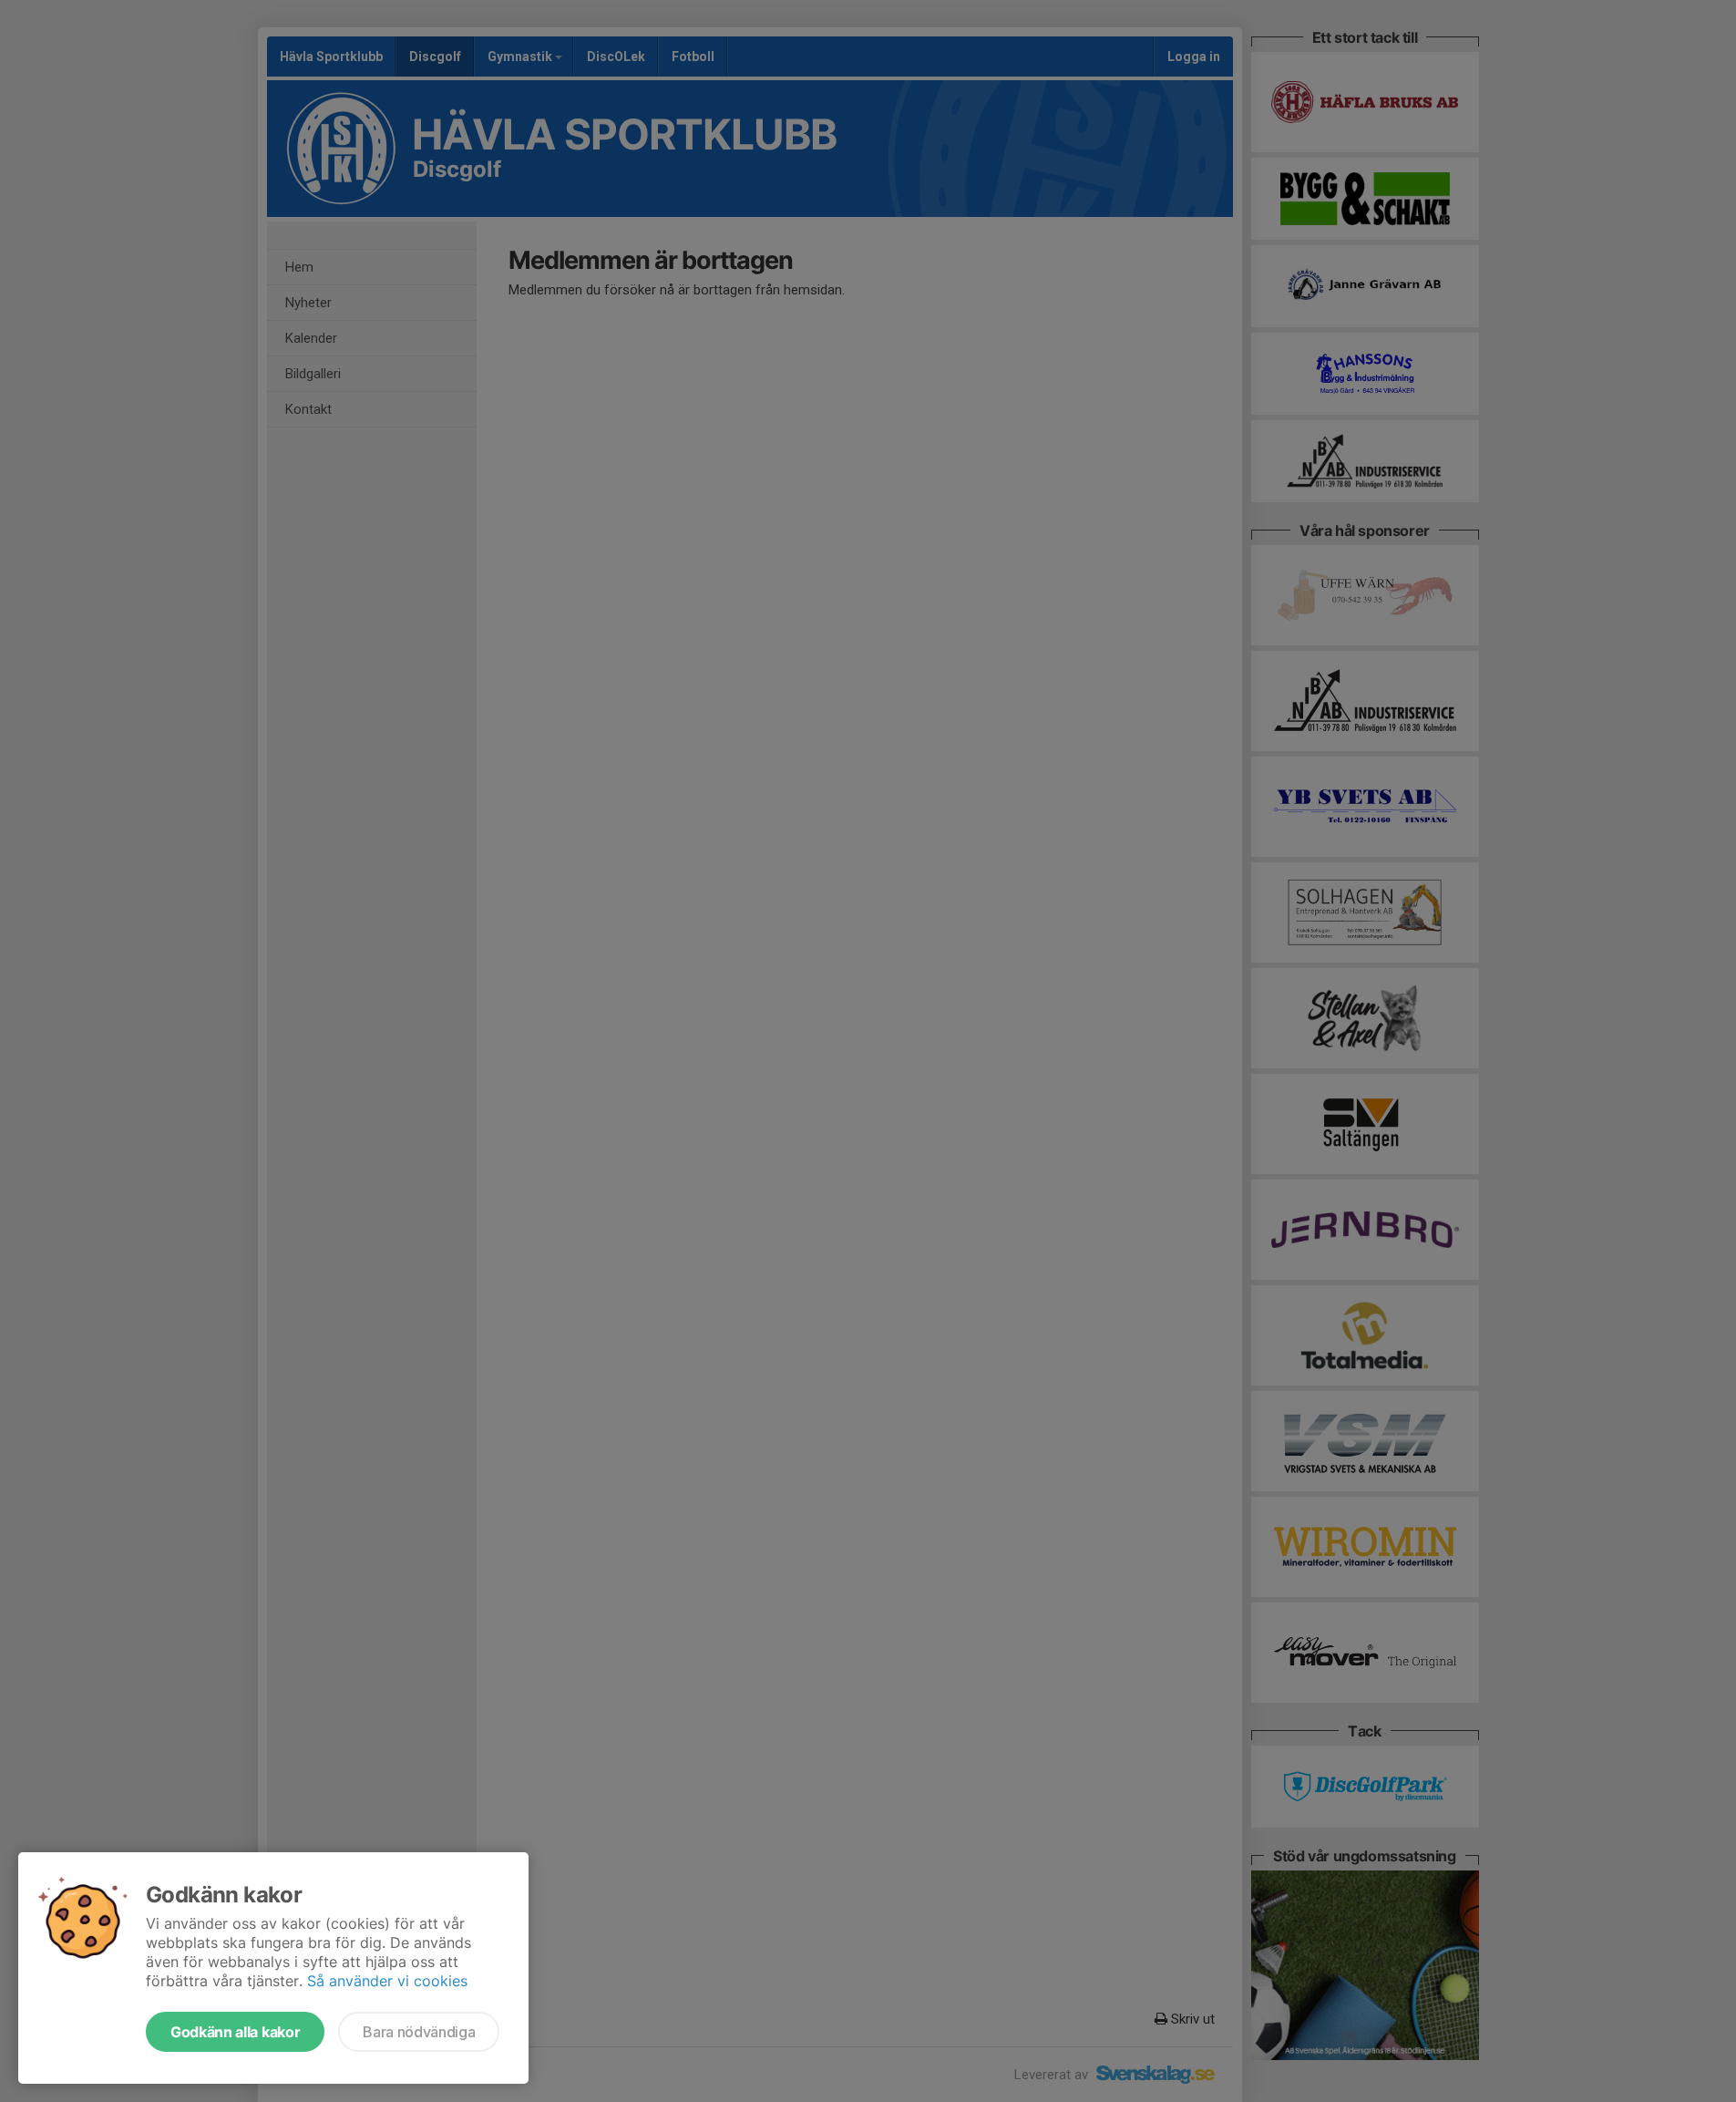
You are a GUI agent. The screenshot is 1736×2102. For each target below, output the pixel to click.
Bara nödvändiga (419, 2032)
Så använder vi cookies (387, 1981)
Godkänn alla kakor (235, 2032)
